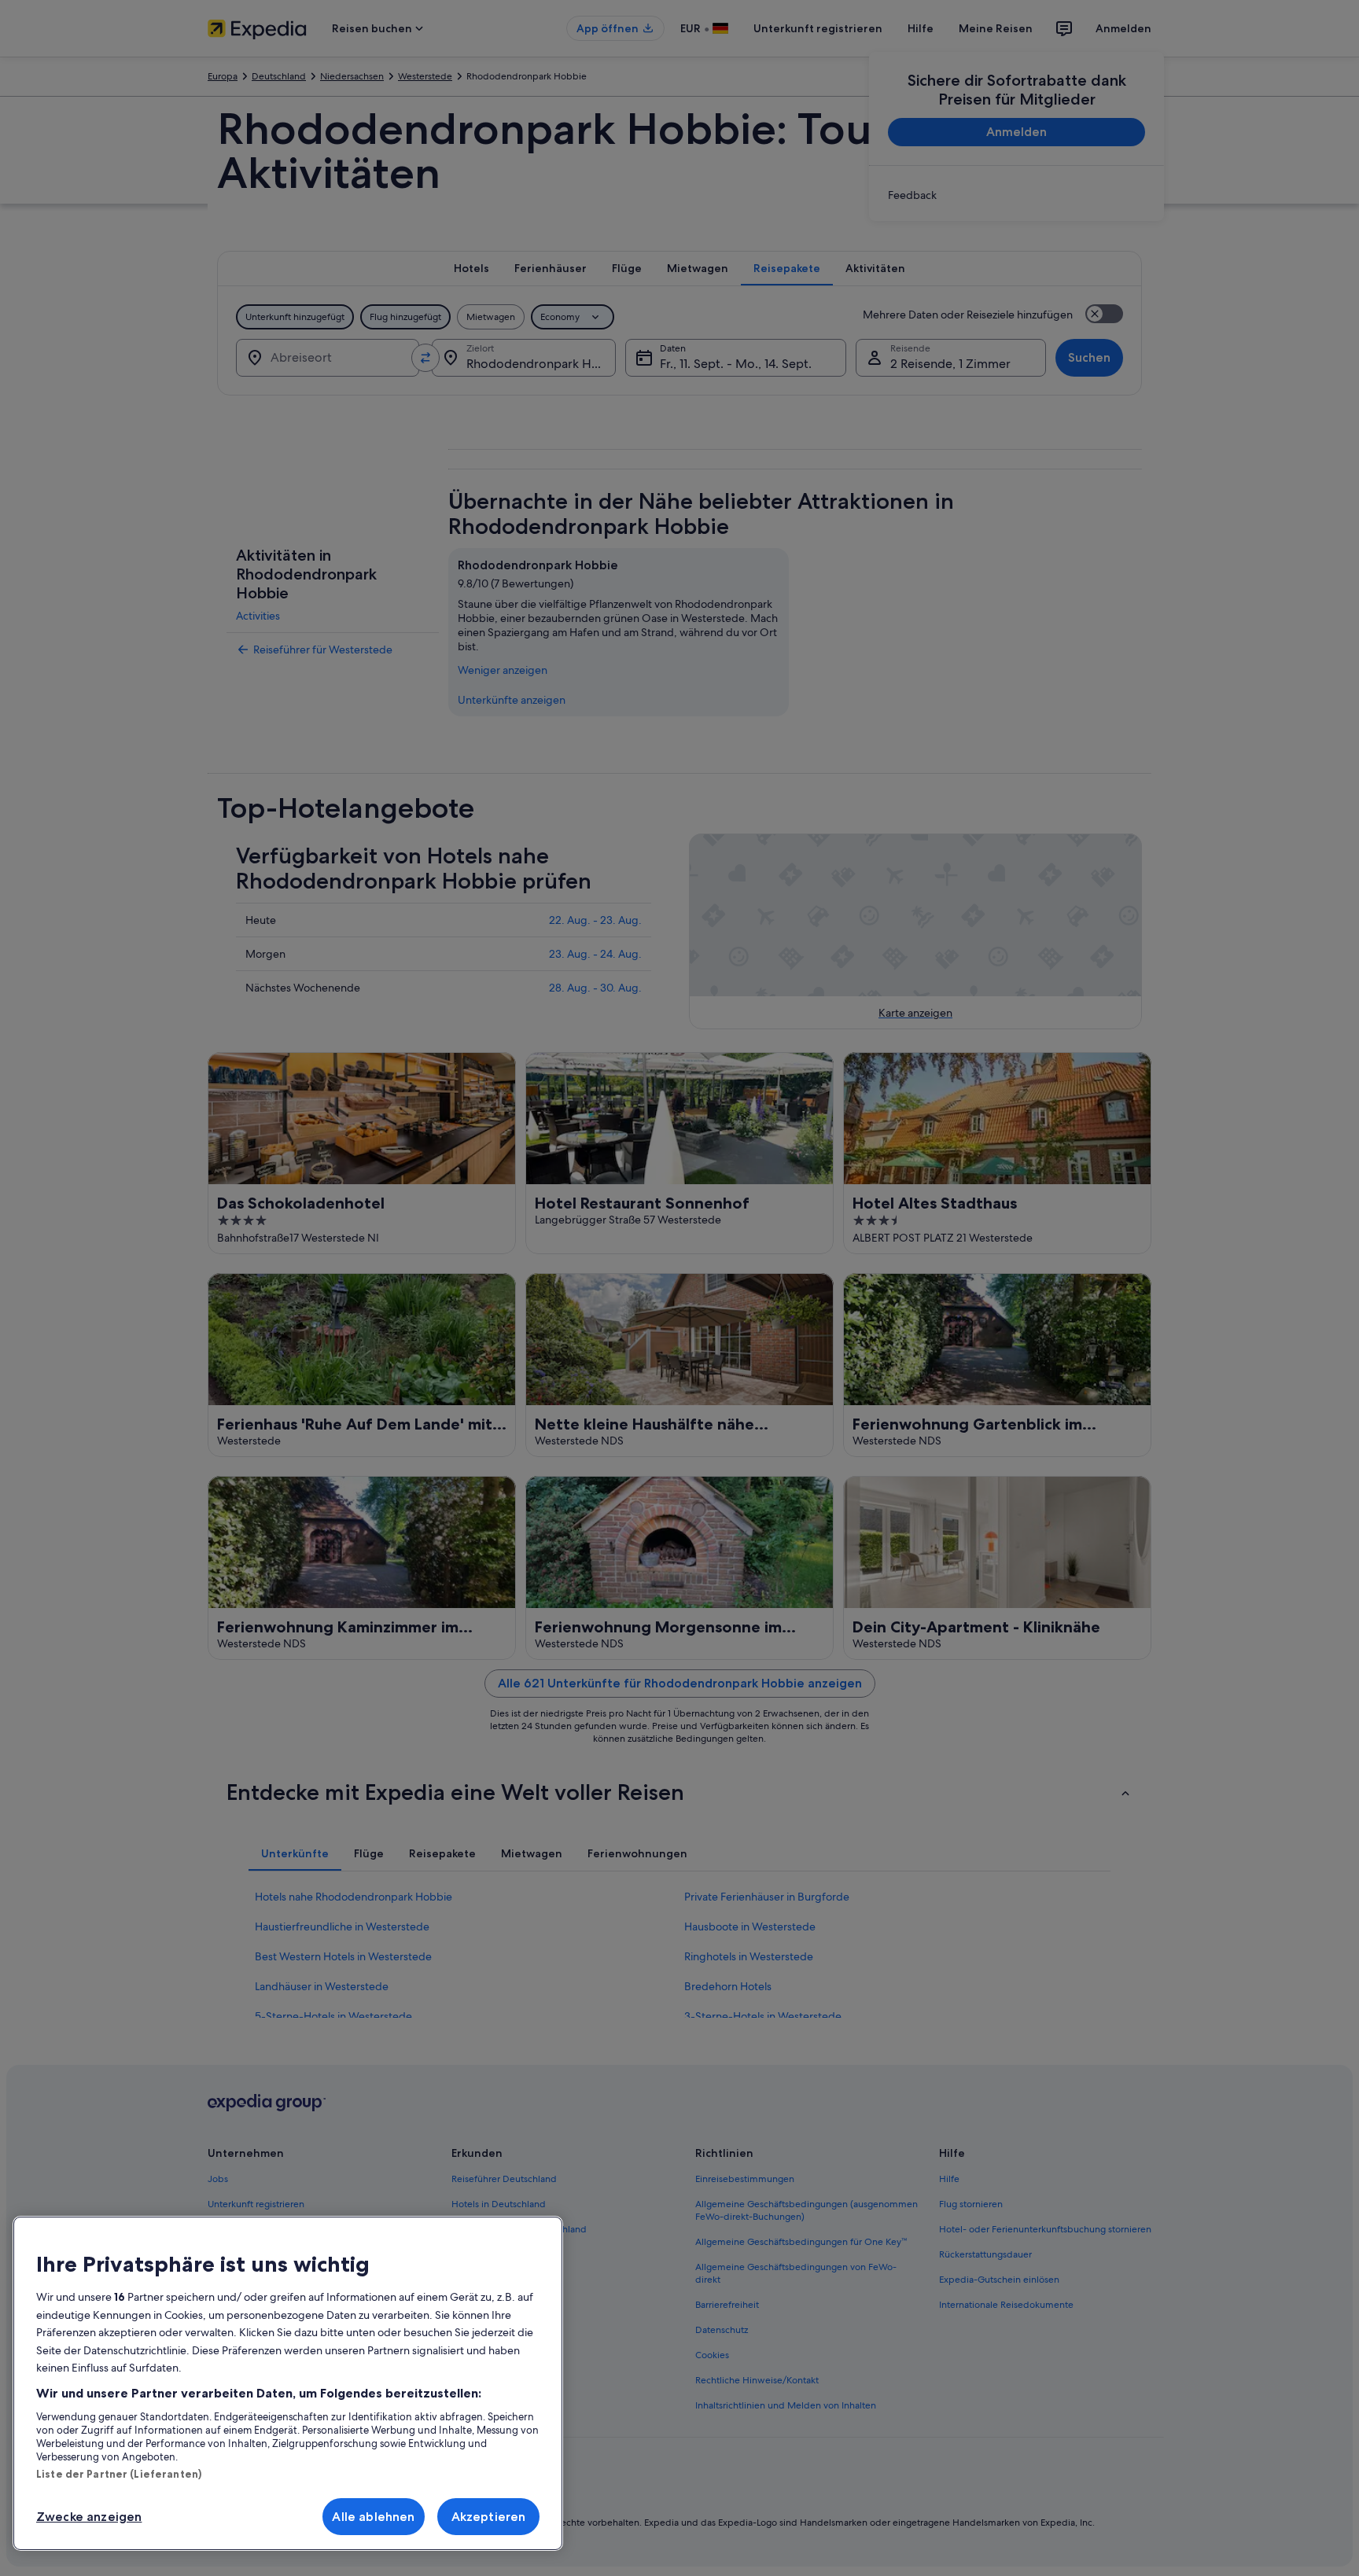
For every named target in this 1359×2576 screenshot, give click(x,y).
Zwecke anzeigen (89, 2517)
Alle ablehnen (373, 2517)
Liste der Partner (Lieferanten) (119, 2474)
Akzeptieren (489, 2517)
